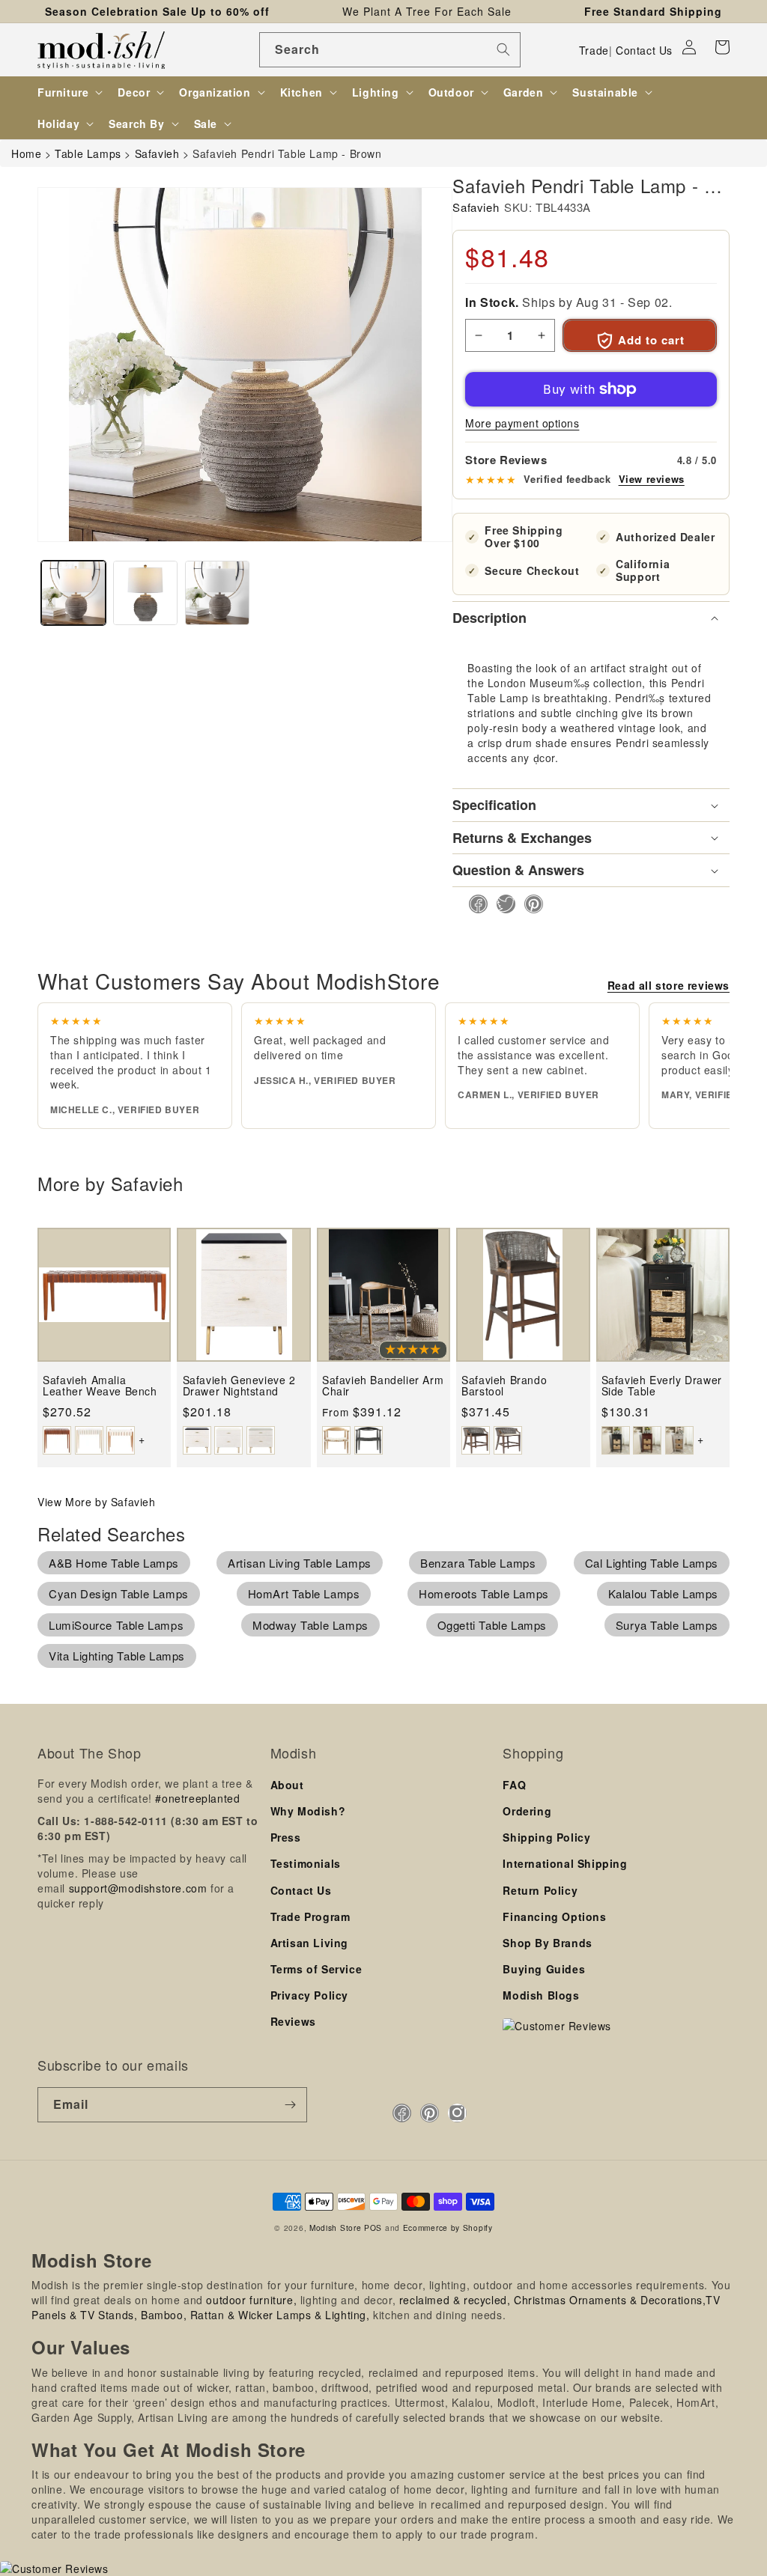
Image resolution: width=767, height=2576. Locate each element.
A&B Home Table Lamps (114, 1563)
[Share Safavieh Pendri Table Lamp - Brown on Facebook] (474, 904)
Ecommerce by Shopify (448, 2228)
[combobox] (390, 50)
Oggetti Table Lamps (492, 1625)
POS (373, 2228)
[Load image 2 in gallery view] (145, 593)
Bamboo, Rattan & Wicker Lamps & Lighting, (255, 2315)
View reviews (652, 479)
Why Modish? (308, 1811)
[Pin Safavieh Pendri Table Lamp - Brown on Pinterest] (529, 904)
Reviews (293, 2021)
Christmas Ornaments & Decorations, (610, 2300)
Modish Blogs (541, 1995)
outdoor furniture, (251, 2300)
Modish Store (335, 2228)
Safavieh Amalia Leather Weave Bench (100, 1386)
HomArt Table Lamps (304, 1593)
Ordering (527, 1811)
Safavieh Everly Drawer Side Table (662, 1386)
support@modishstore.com (138, 1888)
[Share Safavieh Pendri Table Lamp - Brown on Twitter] (501, 904)
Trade (594, 50)
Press (286, 1837)
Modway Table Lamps (310, 1625)
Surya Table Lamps (667, 1625)
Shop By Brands (547, 1943)
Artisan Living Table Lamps (300, 1563)
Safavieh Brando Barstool (504, 1386)
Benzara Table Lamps (478, 1563)
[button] (722, 47)
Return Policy (540, 1890)
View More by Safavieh (97, 1502)
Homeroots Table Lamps (484, 1593)
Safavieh (476, 207)
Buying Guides (544, 1969)
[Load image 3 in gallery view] (217, 593)
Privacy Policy (309, 1995)
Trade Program (310, 1916)
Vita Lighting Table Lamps (117, 1656)
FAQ (514, 1785)
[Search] (503, 49)
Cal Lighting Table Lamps (652, 1563)
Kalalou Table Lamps (663, 1593)
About (287, 1785)
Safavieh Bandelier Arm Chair (383, 1386)
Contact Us (644, 50)
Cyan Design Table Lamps (119, 1593)
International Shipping (565, 1863)
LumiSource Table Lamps (116, 1625)
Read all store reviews (669, 985)
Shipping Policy (546, 1837)
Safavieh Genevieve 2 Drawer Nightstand (239, 1386)
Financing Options (554, 1916)
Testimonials (306, 1863)
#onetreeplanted (197, 1798)
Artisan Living (309, 1943)
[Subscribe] (290, 2105)
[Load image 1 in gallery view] (73, 593)
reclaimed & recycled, (455, 2300)
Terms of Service (316, 1969)
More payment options (522, 423)
